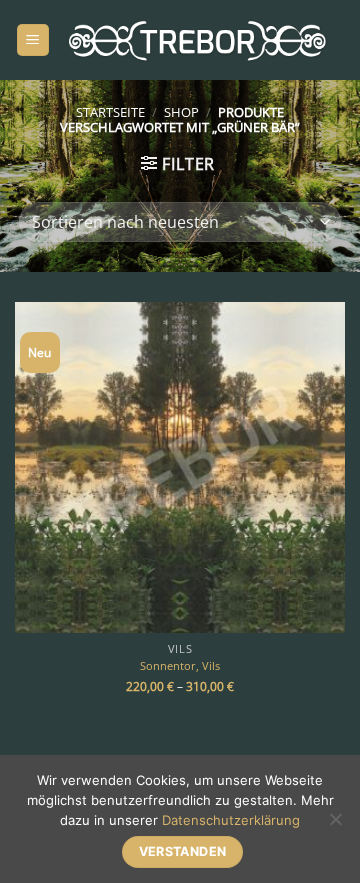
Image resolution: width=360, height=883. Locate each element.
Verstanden (183, 851)
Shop (181, 112)
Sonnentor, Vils (180, 666)
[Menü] (33, 40)
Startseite (110, 112)
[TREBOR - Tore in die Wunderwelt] (197, 40)
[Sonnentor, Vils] (180, 467)
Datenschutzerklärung (231, 820)
